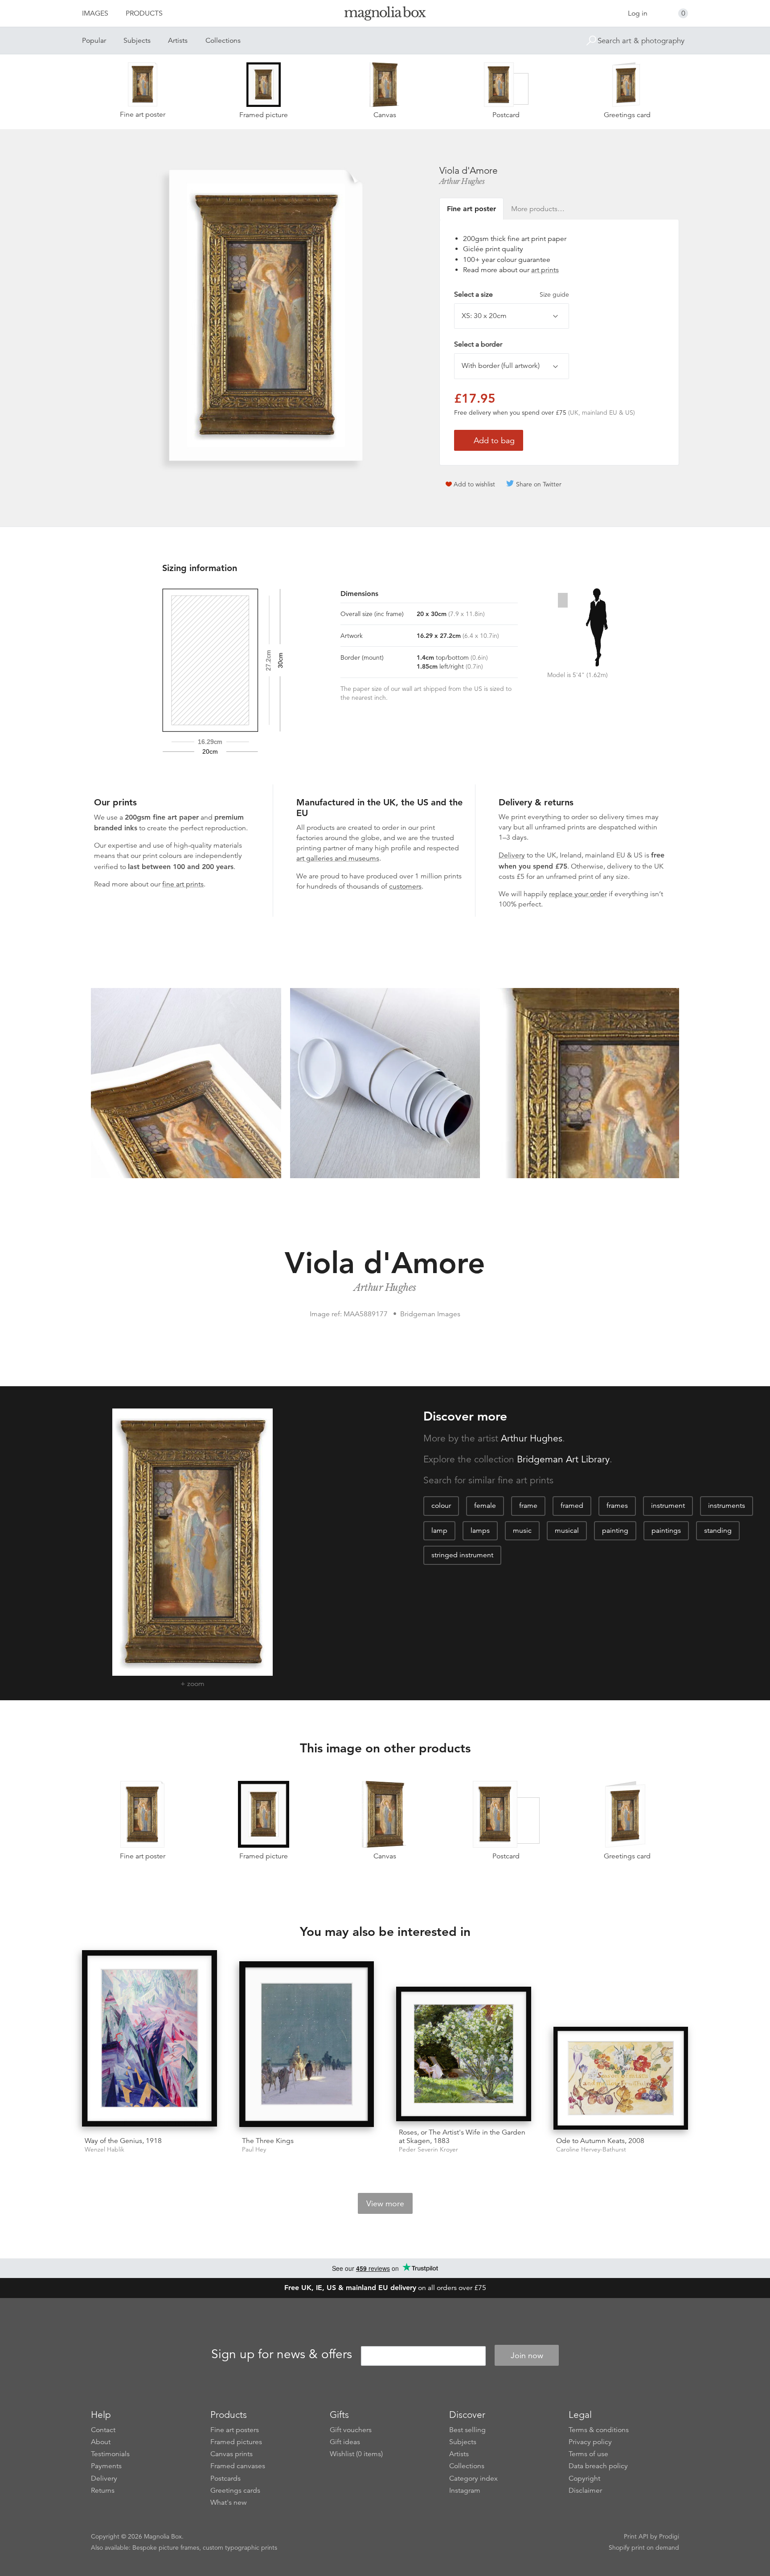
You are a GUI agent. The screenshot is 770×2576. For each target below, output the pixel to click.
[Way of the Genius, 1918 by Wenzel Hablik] (149, 2040)
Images (95, 13)
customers (405, 886)
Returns (103, 2490)
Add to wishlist (474, 484)
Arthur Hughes (462, 181)
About (101, 2442)
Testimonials (110, 2454)
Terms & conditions (599, 2430)
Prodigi (669, 2536)
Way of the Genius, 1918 (123, 2141)
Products (144, 13)
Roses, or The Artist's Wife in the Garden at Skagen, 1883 (462, 2137)
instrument (668, 1506)
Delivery (512, 855)
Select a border (478, 344)
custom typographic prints (240, 2547)
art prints (545, 270)
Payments (106, 2466)
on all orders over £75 (385, 2288)
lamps (480, 1531)
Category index (473, 2478)
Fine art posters (235, 2430)
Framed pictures (236, 2442)
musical (567, 1531)
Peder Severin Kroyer (428, 2149)
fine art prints (183, 884)
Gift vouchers (351, 2430)
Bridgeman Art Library (563, 1459)
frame (528, 1506)
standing (718, 1531)
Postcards (225, 2478)
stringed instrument (462, 1555)
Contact (103, 2430)
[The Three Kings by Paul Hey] (307, 2045)
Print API (636, 2536)
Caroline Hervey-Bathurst (591, 2149)
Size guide (554, 294)
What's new (229, 2503)
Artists (178, 41)
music (522, 1531)
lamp (439, 1531)
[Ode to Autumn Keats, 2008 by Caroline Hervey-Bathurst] (621, 2078)
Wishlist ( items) (356, 2454)
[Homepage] (385, 15)
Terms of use (588, 2454)
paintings (666, 1531)
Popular (94, 41)
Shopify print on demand (644, 2547)
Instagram (465, 2490)
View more (385, 2204)
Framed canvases (238, 2466)
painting (615, 1531)
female (485, 1506)
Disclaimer (585, 2490)
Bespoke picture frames (166, 2547)
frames (617, 1506)
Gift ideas (345, 2442)
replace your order (578, 894)
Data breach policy (598, 2466)
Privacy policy (590, 2442)
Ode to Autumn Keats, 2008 (600, 2141)
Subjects (137, 41)
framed (572, 1506)
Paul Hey (254, 2149)
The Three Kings (268, 2141)
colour (441, 1506)
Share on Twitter (539, 484)
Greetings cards (235, 2490)
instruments (727, 1506)
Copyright (584, 2478)
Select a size (512, 294)
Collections (223, 41)
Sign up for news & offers (282, 2354)
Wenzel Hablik (104, 2149)
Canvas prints (231, 2454)
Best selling (467, 2430)
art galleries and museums (338, 858)
